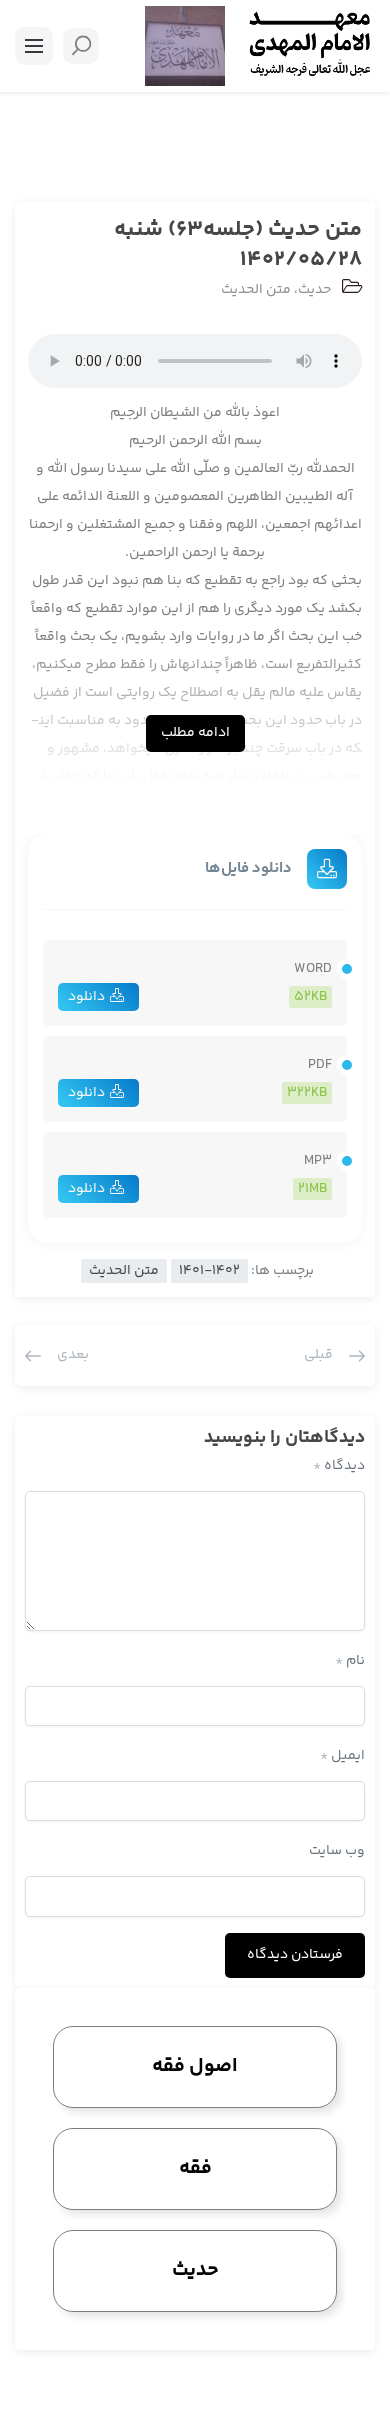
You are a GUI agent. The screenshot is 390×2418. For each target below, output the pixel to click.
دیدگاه (339, 1466)
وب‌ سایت (337, 1851)
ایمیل (342, 1756)
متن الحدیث (256, 290)
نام (350, 1661)
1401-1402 (209, 1271)
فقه (195, 2168)
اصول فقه (195, 2066)
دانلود (86, 997)
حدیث (314, 290)
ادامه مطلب (195, 733)
